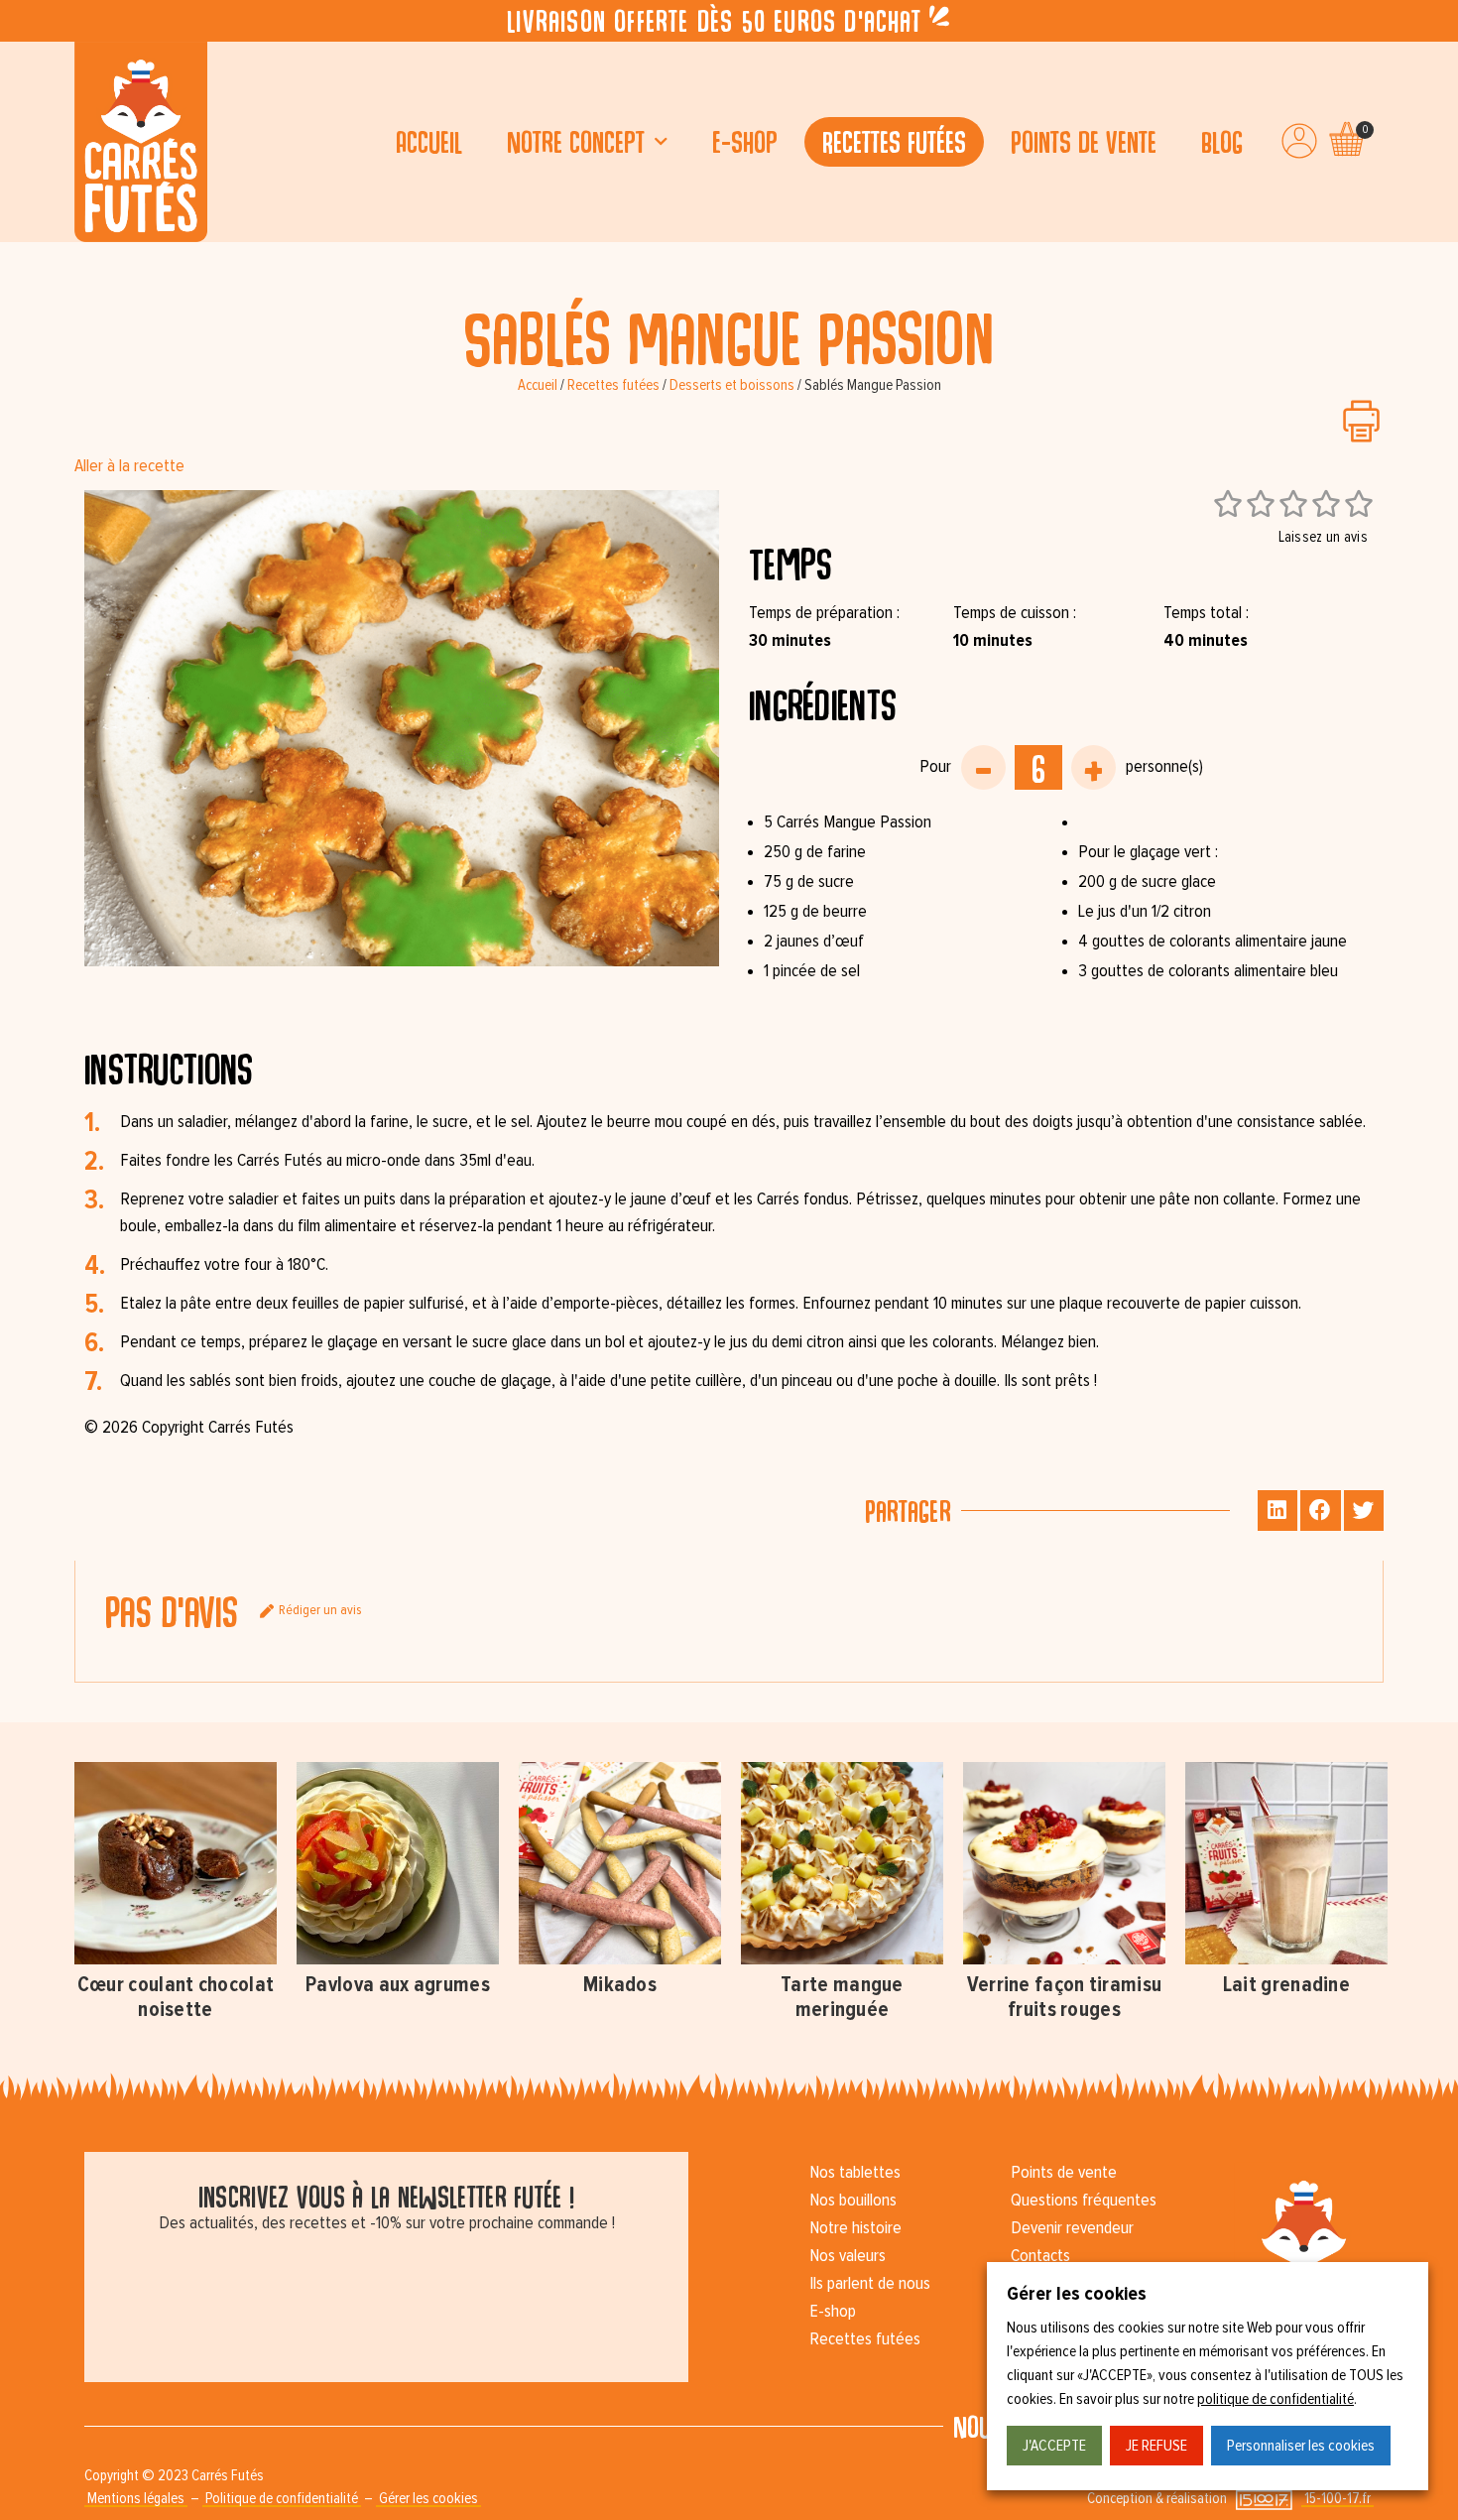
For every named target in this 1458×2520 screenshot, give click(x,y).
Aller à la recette (129, 466)
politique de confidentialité (1276, 2399)
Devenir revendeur (1072, 2228)
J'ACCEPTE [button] (1054, 2446)
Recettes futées (894, 141)
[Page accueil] (141, 142)
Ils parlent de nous (870, 2284)
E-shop (745, 141)
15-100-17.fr (1337, 2499)
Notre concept (576, 141)
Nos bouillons (853, 2201)
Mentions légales (136, 2499)
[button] (1278, 1511)
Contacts (1040, 2256)
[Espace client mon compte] (1299, 141)
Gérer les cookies (428, 2499)
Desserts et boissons (732, 385)
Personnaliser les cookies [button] (1301, 2446)
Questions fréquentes (1084, 2201)
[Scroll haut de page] (20, 262)
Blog (1222, 141)
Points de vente (1084, 141)
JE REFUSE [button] (1156, 2446)
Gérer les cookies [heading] (1077, 2294)
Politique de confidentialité (282, 2499)
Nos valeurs (848, 2256)
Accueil (429, 141)
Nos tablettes (855, 2173)
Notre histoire (855, 2228)
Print (1361, 421)
